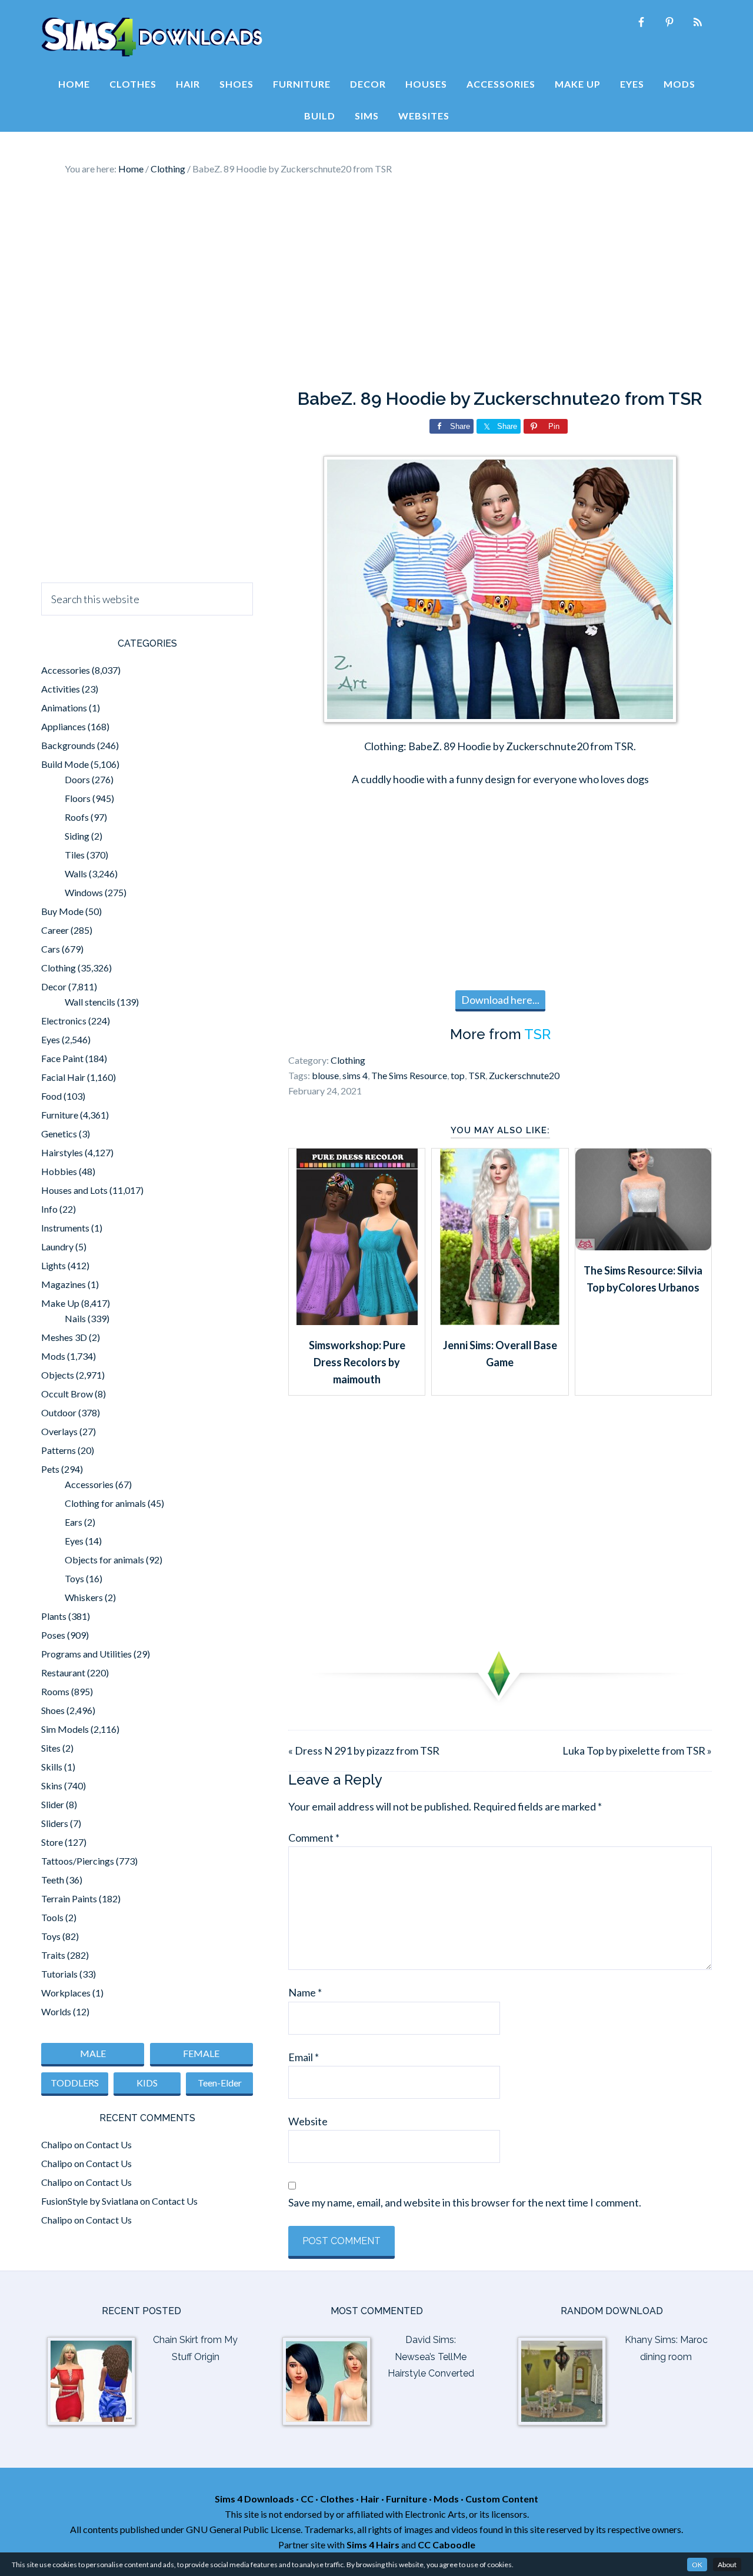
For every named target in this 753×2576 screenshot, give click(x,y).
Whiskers (84, 1597)
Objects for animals (104, 1560)
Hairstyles (62, 1152)
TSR (537, 1034)
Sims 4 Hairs (373, 2545)
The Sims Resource (409, 1075)
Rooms (55, 1691)
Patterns (59, 1450)
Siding (77, 836)
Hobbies (59, 1171)
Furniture (60, 1115)
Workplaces (66, 1993)
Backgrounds (68, 745)
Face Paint (62, 1058)
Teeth (53, 1880)
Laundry (57, 1247)
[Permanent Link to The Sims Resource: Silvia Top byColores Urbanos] (643, 1246)
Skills (52, 1767)
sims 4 (355, 1075)
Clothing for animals (105, 1503)
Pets (50, 1469)
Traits (53, 1955)
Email (304, 2057)
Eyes (51, 1039)
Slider (53, 1804)
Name (305, 1992)
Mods (53, 1356)
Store (52, 1842)
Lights (54, 1265)
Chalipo (57, 2144)
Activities (61, 689)
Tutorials (59, 1974)
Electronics (64, 1021)
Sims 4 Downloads (152, 37)
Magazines (64, 1284)
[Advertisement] (376, 282)
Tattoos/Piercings (78, 1861)
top (458, 1075)
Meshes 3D (64, 1337)
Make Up (60, 1303)
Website (308, 2121)
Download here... (500, 1000)
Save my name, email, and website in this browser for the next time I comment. (465, 2202)
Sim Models (65, 1729)
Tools (52, 1917)
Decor (54, 986)
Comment (314, 1838)
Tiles (75, 855)
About (727, 2565)
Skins (52, 1785)
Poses (53, 1635)
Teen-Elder (220, 2083)
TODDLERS (75, 2083)
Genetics (59, 1134)
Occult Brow (67, 1394)
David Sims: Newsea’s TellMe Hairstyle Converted (431, 2357)
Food (51, 1096)
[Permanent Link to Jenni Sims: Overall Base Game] (500, 1321)
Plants (54, 1616)
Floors (78, 798)
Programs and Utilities (86, 1654)
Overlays (59, 1431)
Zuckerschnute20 (524, 1075)
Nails (75, 1318)
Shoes (53, 1710)
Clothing (348, 1060)
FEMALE (201, 2053)
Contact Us (109, 2144)
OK (697, 2565)
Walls (76, 873)
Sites (51, 1748)
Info (49, 1209)
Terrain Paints (69, 1898)
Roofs (77, 817)
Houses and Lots (74, 1190)
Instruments (65, 1228)
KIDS (147, 2083)
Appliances (64, 726)
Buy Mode (62, 911)
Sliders (55, 1823)
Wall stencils (90, 1002)
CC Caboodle (447, 2545)
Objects (58, 1375)
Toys (74, 1578)
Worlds (56, 2011)
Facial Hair (63, 1077)
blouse (325, 1075)
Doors (77, 779)
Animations (64, 708)
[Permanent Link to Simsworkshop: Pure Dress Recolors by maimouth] (357, 1321)
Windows (84, 892)
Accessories (66, 670)
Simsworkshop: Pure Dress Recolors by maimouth (357, 1362)
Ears (74, 1522)
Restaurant (63, 1673)
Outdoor (59, 1412)
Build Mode (65, 764)
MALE (93, 2053)
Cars (51, 949)
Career (55, 930)
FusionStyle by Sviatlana (90, 2201)
